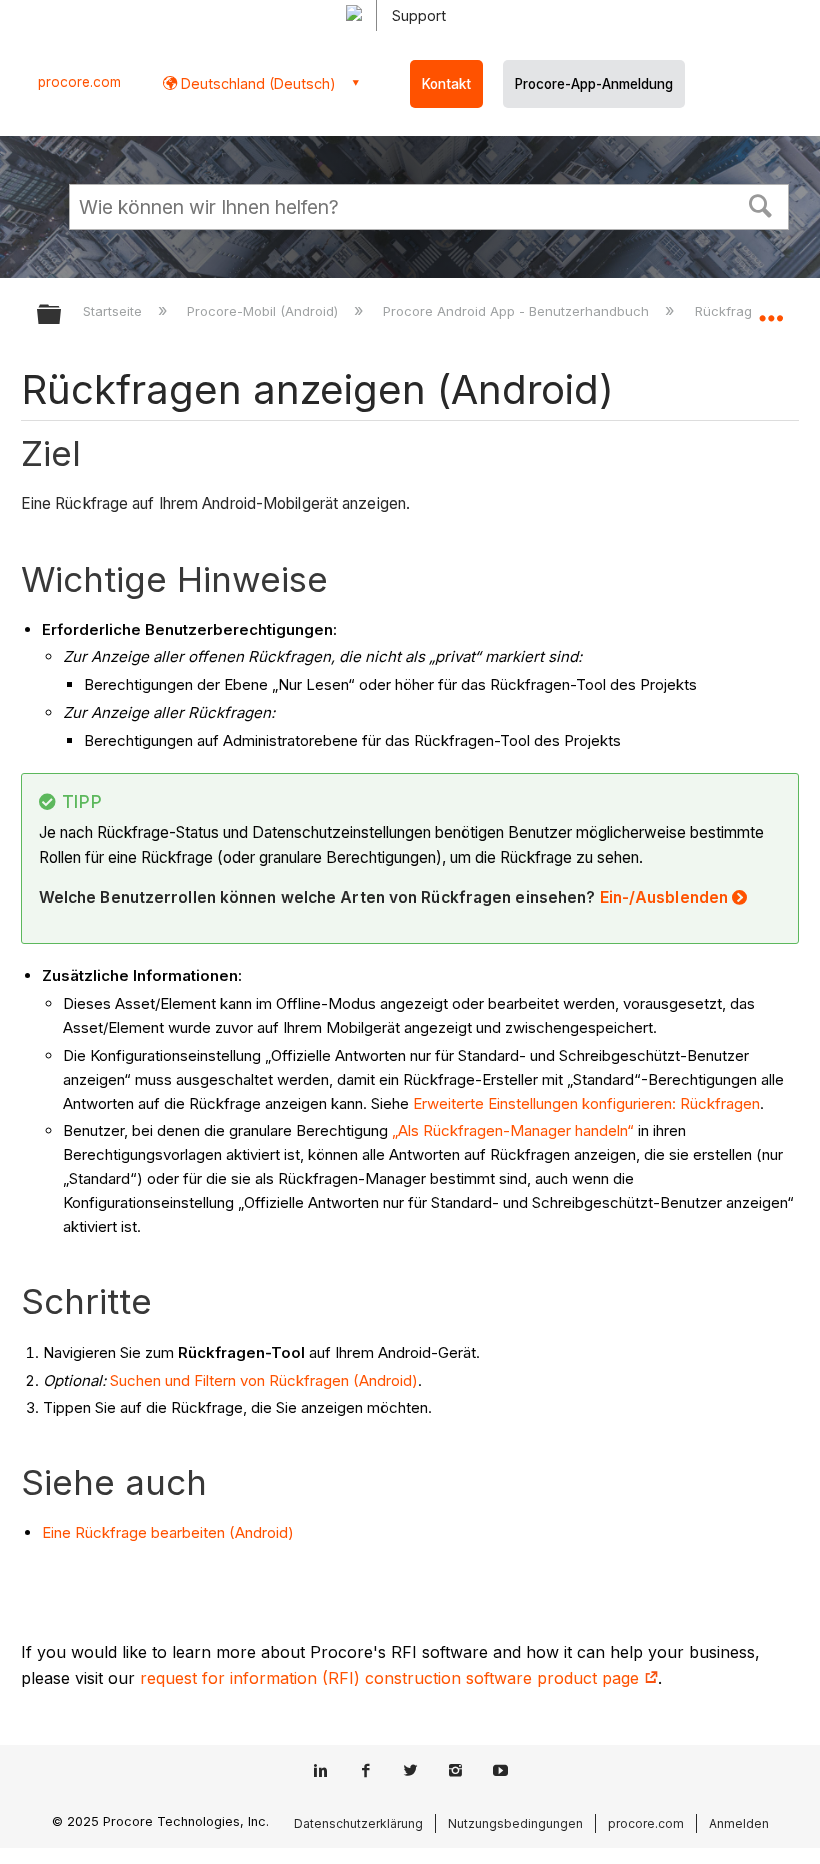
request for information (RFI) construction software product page (392, 1678)
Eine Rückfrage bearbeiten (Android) (168, 1532)
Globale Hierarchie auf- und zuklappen (62, 315)
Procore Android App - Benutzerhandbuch (518, 311)
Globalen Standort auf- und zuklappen (771, 308)
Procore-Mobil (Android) (264, 311)
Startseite (114, 311)
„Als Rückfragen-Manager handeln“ (513, 1130)
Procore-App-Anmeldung (594, 84)
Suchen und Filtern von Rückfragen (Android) (264, 1380)
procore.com (79, 82)
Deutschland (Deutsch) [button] (256, 83)
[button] (761, 204)
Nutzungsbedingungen (515, 1823)
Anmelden (739, 1823)
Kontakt (446, 84)
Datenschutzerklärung (358, 1823)
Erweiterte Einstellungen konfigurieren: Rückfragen (586, 1103)
